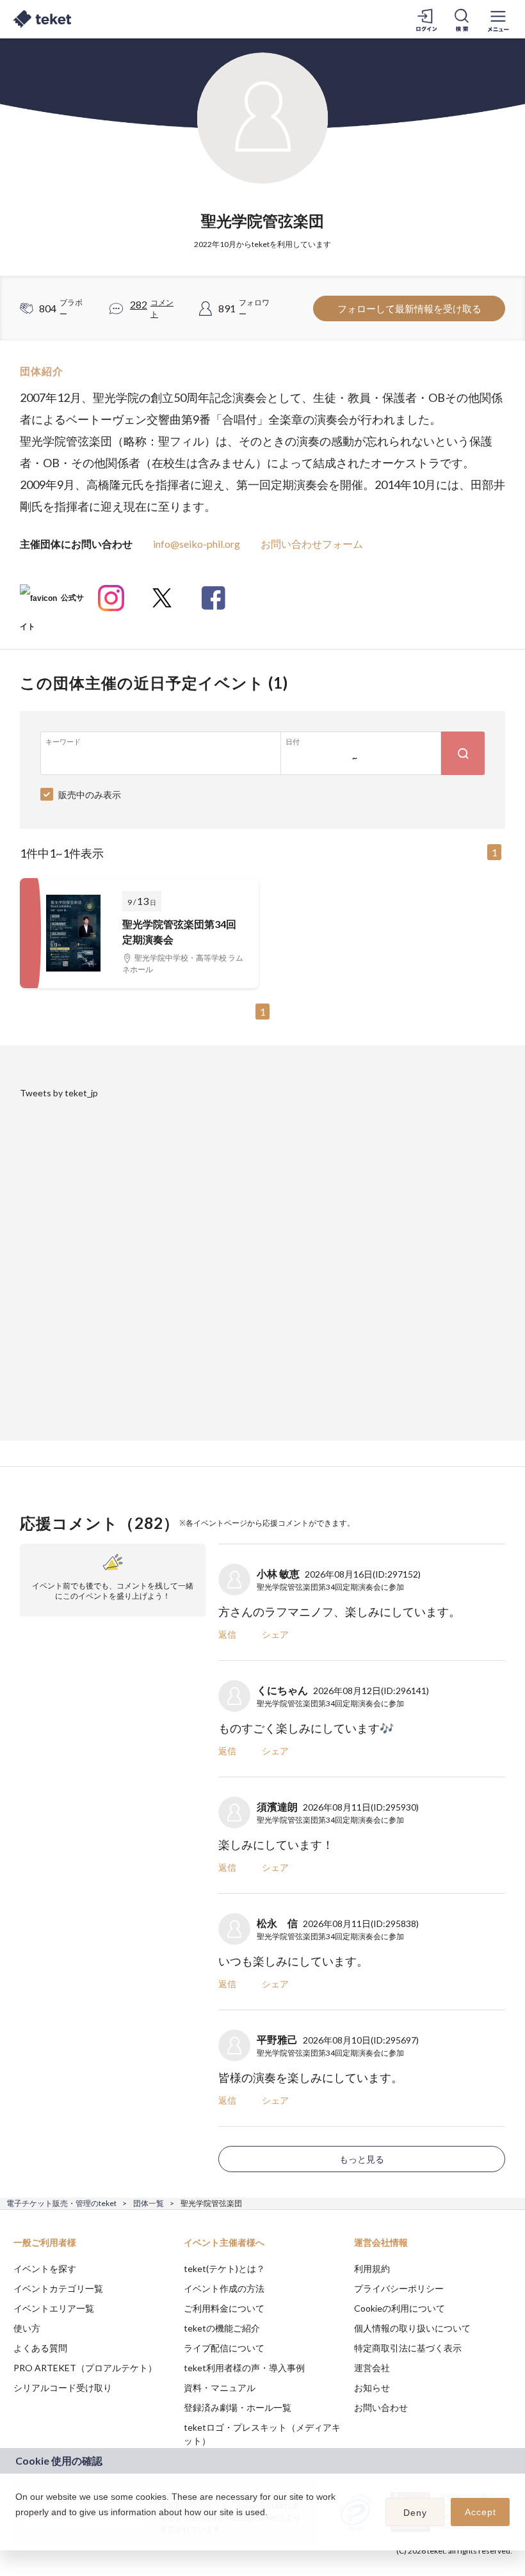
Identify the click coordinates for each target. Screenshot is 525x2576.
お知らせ (372, 2388)
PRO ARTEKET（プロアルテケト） (85, 2368)
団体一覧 (149, 2203)
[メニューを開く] (498, 19)
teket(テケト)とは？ (224, 2268)
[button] (17, 2529)
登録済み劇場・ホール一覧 (238, 2407)
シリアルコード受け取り (63, 2388)
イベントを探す (45, 2268)
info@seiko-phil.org (197, 544)
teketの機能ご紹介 (222, 2328)
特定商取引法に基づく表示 (408, 2348)
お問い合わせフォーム (312, 544)
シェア (275, 1634)
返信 (227, 1634)
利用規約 (372, 2268)
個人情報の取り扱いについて (412, 2328)
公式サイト (52, 603)
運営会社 (372, 2368)
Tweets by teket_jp (59, 1093)
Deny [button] (415, 2513)
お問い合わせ (381, 2407)
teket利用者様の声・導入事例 (244, 2368)
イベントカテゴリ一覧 (58, 2288)
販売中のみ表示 (90, 795)
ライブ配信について (224, 2348)
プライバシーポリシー (399, 2288)
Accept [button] (481, 2512)
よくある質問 (40, 2348)
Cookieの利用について (400, 2308)
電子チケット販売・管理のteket (61, 2203)
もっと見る (362, 2159)
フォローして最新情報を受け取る (409, 308)
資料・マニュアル (220, 2388)
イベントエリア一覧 (54, 2308)
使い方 (27, 2328)
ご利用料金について (224, 2308)
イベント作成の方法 (224, 2288)
